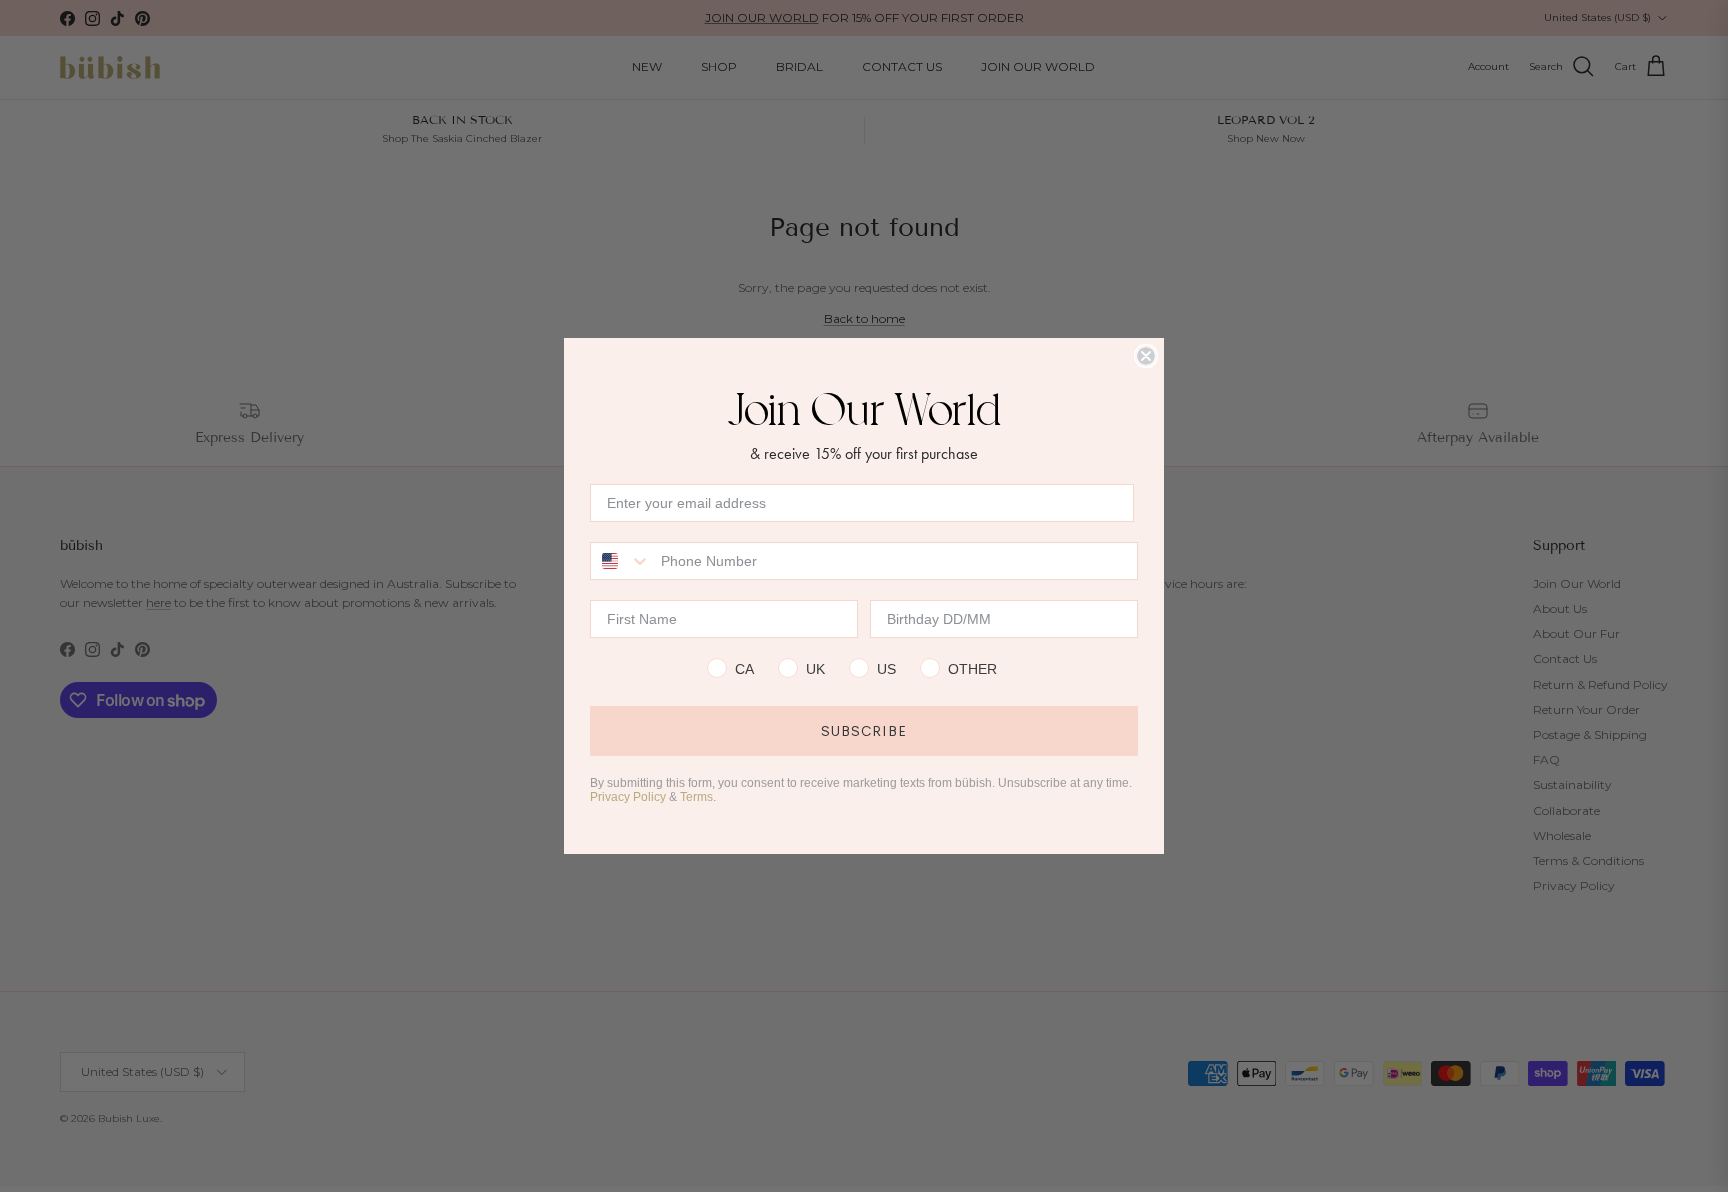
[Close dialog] (1146, 356)
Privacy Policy (628, 797)
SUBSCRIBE (864, 731)
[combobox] (621, 561)
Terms (696, 797)
